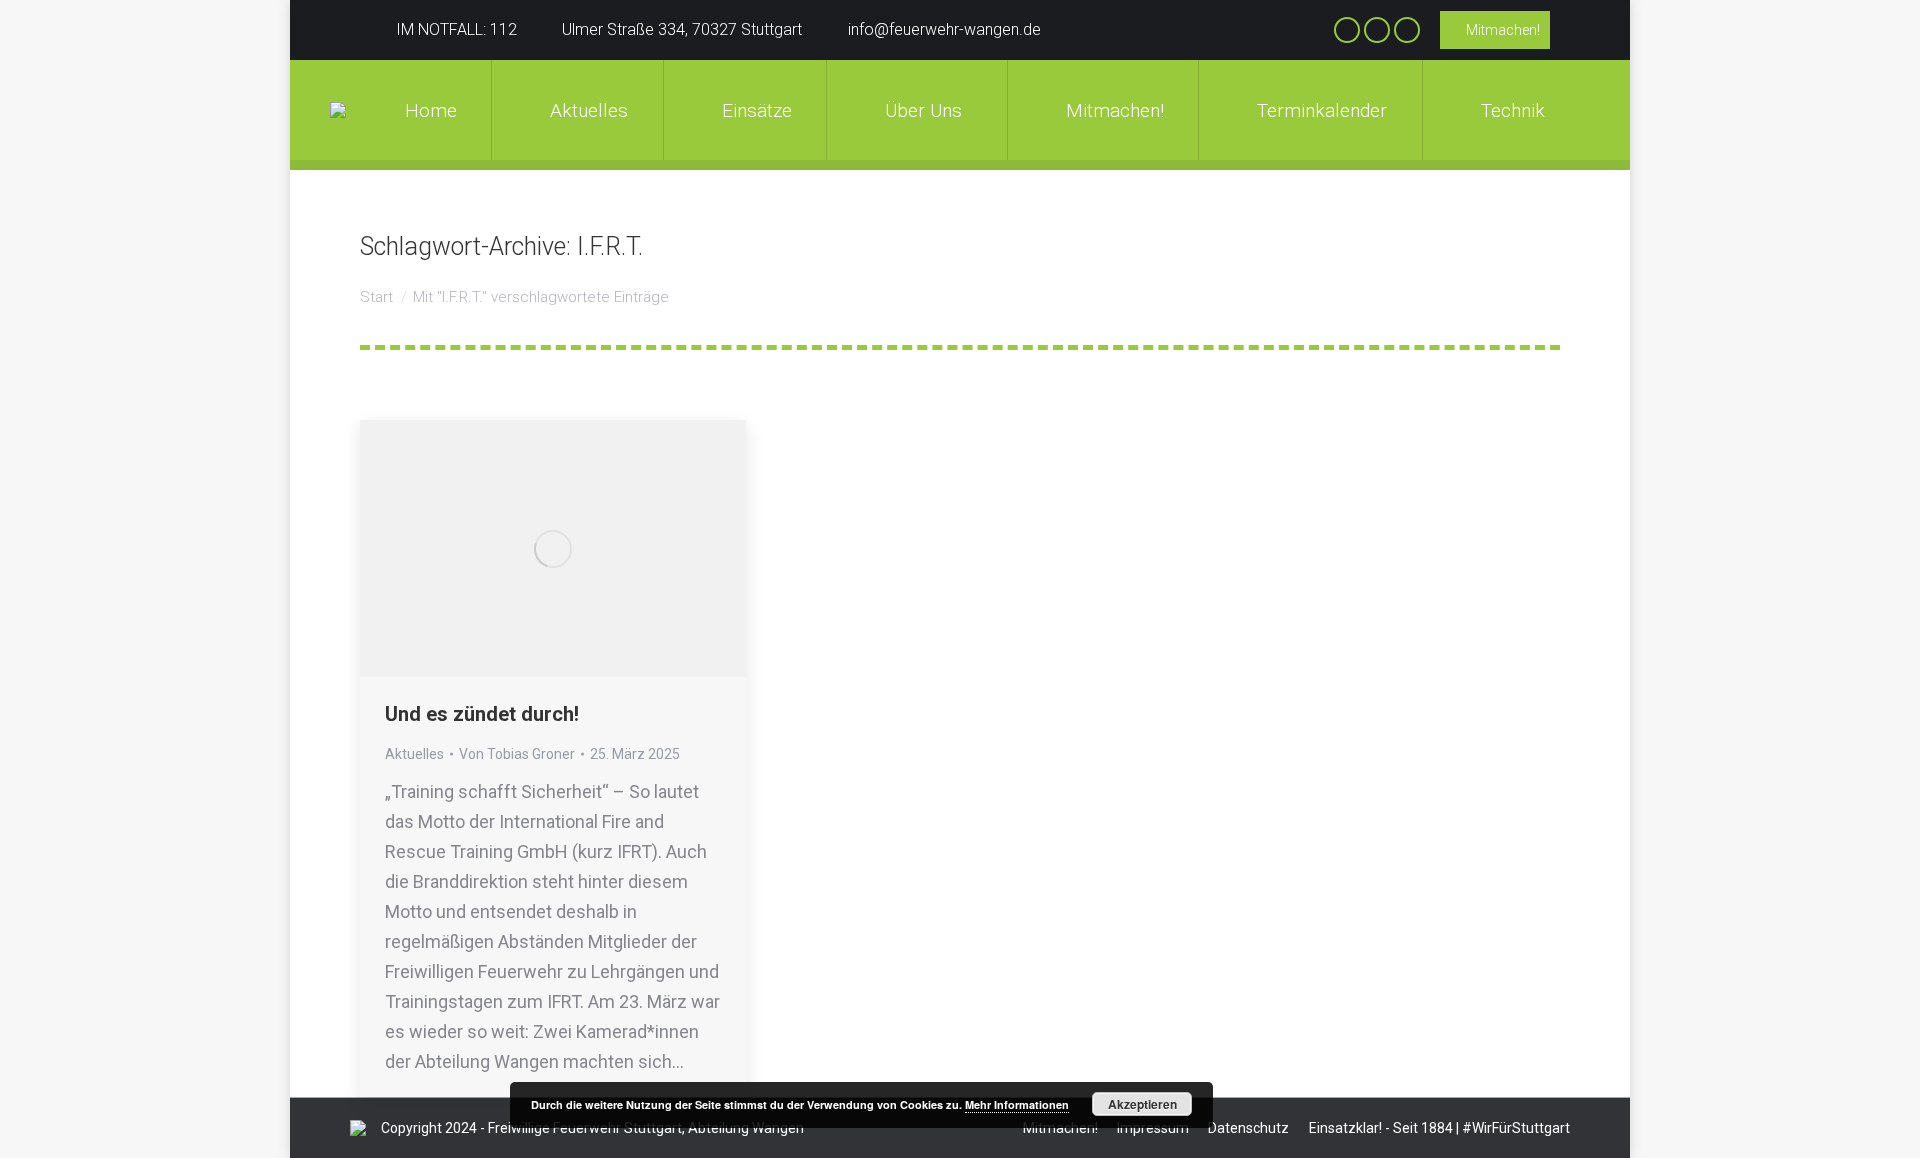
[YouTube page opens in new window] (1407, 30)
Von (517, 754)
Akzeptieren (1142, 1104)
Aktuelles (414, 754)
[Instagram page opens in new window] (1377, 30)
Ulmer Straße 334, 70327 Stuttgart (682, 29)
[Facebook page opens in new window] (1347, 30)
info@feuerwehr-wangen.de (944, 29)
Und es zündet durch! (482, 714)
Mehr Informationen (1017, 1104)
